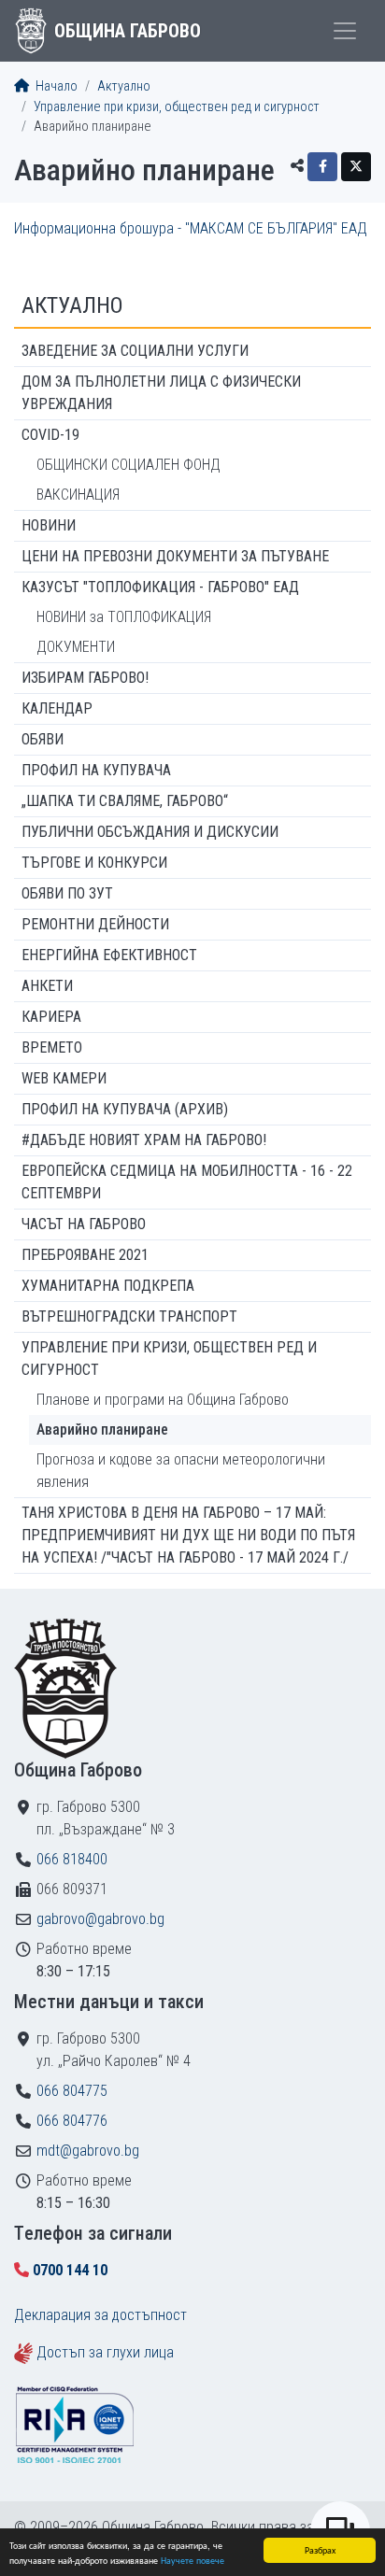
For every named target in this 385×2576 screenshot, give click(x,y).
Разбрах (320, 2549)
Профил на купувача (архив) (125, 1109)
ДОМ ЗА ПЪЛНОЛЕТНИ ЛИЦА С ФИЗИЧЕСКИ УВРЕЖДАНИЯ (161, 393)
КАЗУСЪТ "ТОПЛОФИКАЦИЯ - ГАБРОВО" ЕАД (160, 587)
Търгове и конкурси (94, 863)
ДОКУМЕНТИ (76, 647)
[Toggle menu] (345, 31)
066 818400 (72, 1859)
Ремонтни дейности (95, 924)
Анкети (47, 986)
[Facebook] (322, 167)
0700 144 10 (70, 2270)
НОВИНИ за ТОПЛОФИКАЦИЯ (124, 617)
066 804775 (72, 2091)
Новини (49, 525)
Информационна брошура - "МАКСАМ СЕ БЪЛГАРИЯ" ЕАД (191, 228)
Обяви (43, 739)
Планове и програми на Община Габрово (163, 1400)
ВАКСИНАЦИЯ (78, 495)
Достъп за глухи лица (105, 2352)
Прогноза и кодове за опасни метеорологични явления (181, 1471)
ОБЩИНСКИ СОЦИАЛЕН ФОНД (128, 465)
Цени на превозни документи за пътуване (175, 556)
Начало (55, 86)
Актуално (124, 86)
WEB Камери (64, 1078)
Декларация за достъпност (100, 2315)
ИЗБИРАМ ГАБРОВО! (85, 678)
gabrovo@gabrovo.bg (100, 1919)
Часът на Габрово (84, 1224)
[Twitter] (356, 167)
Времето (52, 1047)
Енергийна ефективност (109, 955)
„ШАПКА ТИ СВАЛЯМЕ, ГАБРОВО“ (125, 801)
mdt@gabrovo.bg (88, 2151)
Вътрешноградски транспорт (129, 1316)
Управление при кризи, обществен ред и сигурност (177, 107)
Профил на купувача (96, 770)
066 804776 (72, 2121)
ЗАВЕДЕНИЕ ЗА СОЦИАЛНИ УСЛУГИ (135, 351)
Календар (57, 708)
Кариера (51, 1017)
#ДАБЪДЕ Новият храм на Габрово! (144, 1140)
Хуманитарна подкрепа (108, 1286)
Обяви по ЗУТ (67, 893)
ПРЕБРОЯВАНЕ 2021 (85, 1255)
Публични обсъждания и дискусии (150, 832)
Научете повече (192, 2560)
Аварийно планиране (102, 1430)
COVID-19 (50, 435)
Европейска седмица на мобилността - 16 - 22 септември (187, 1182)
